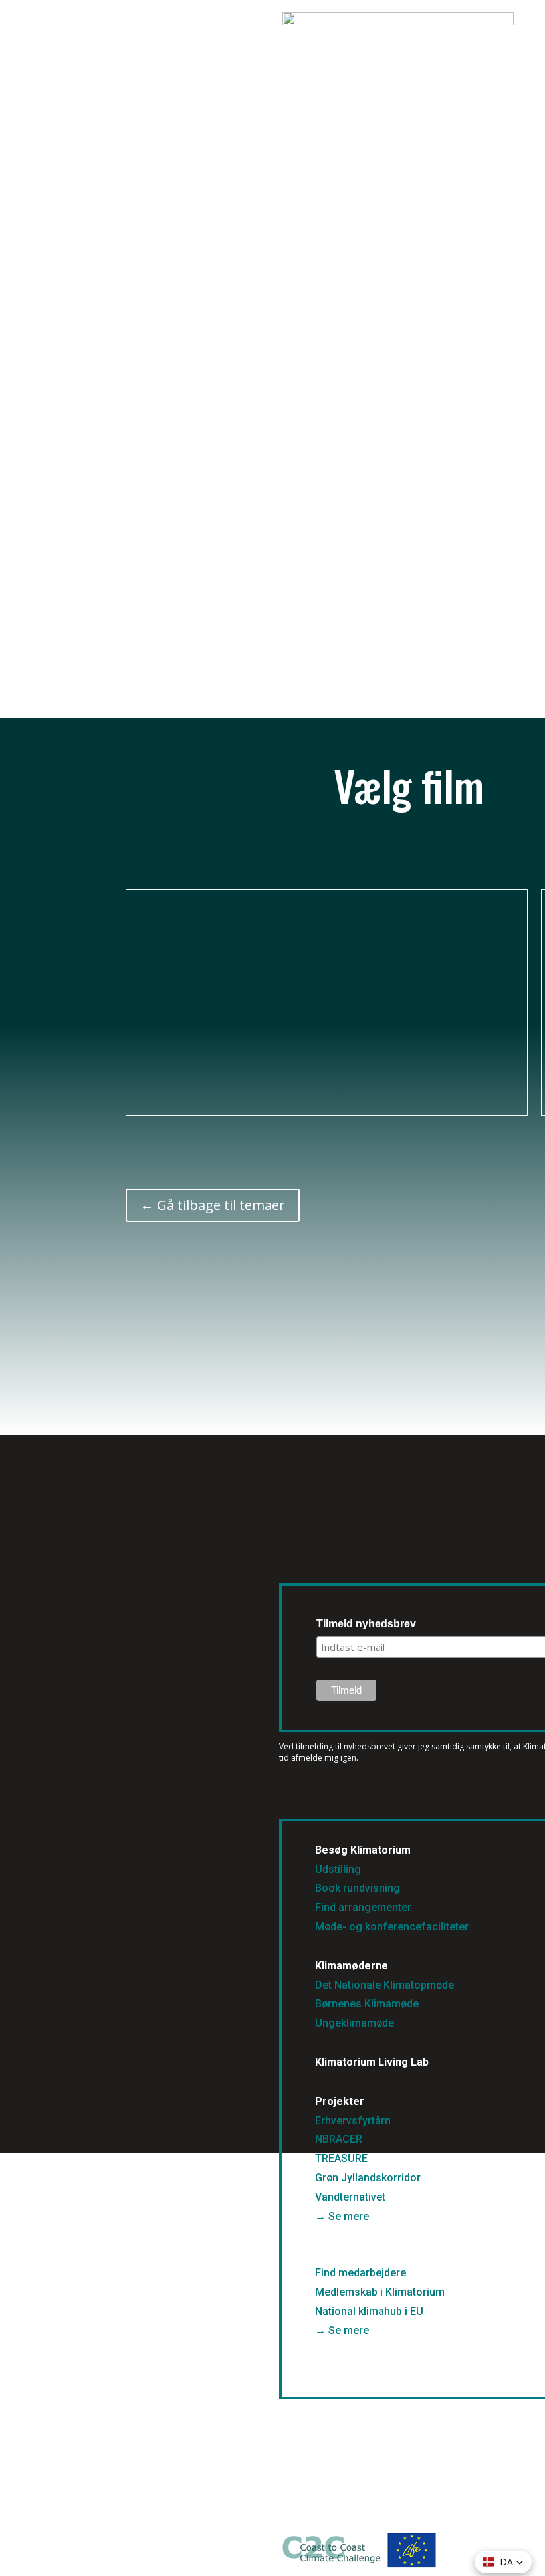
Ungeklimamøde (355, 2023)
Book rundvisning (358, 1888)
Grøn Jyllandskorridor (368, 2178)
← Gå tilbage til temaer (213, 1205)
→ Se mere (342, 2216)
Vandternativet (350, 2197)
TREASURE (343, 2158)
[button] (503, 2562)
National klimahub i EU (369, 2311)
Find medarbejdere (361, 2273)
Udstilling (338, 1869)
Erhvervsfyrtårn (353, 2121)
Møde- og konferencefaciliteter (392, 1927)
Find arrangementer (363, 1907)
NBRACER (339, 2139)
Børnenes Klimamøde (367, 2004)
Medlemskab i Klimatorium (380, 2292)
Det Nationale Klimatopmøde (384, 1985)
